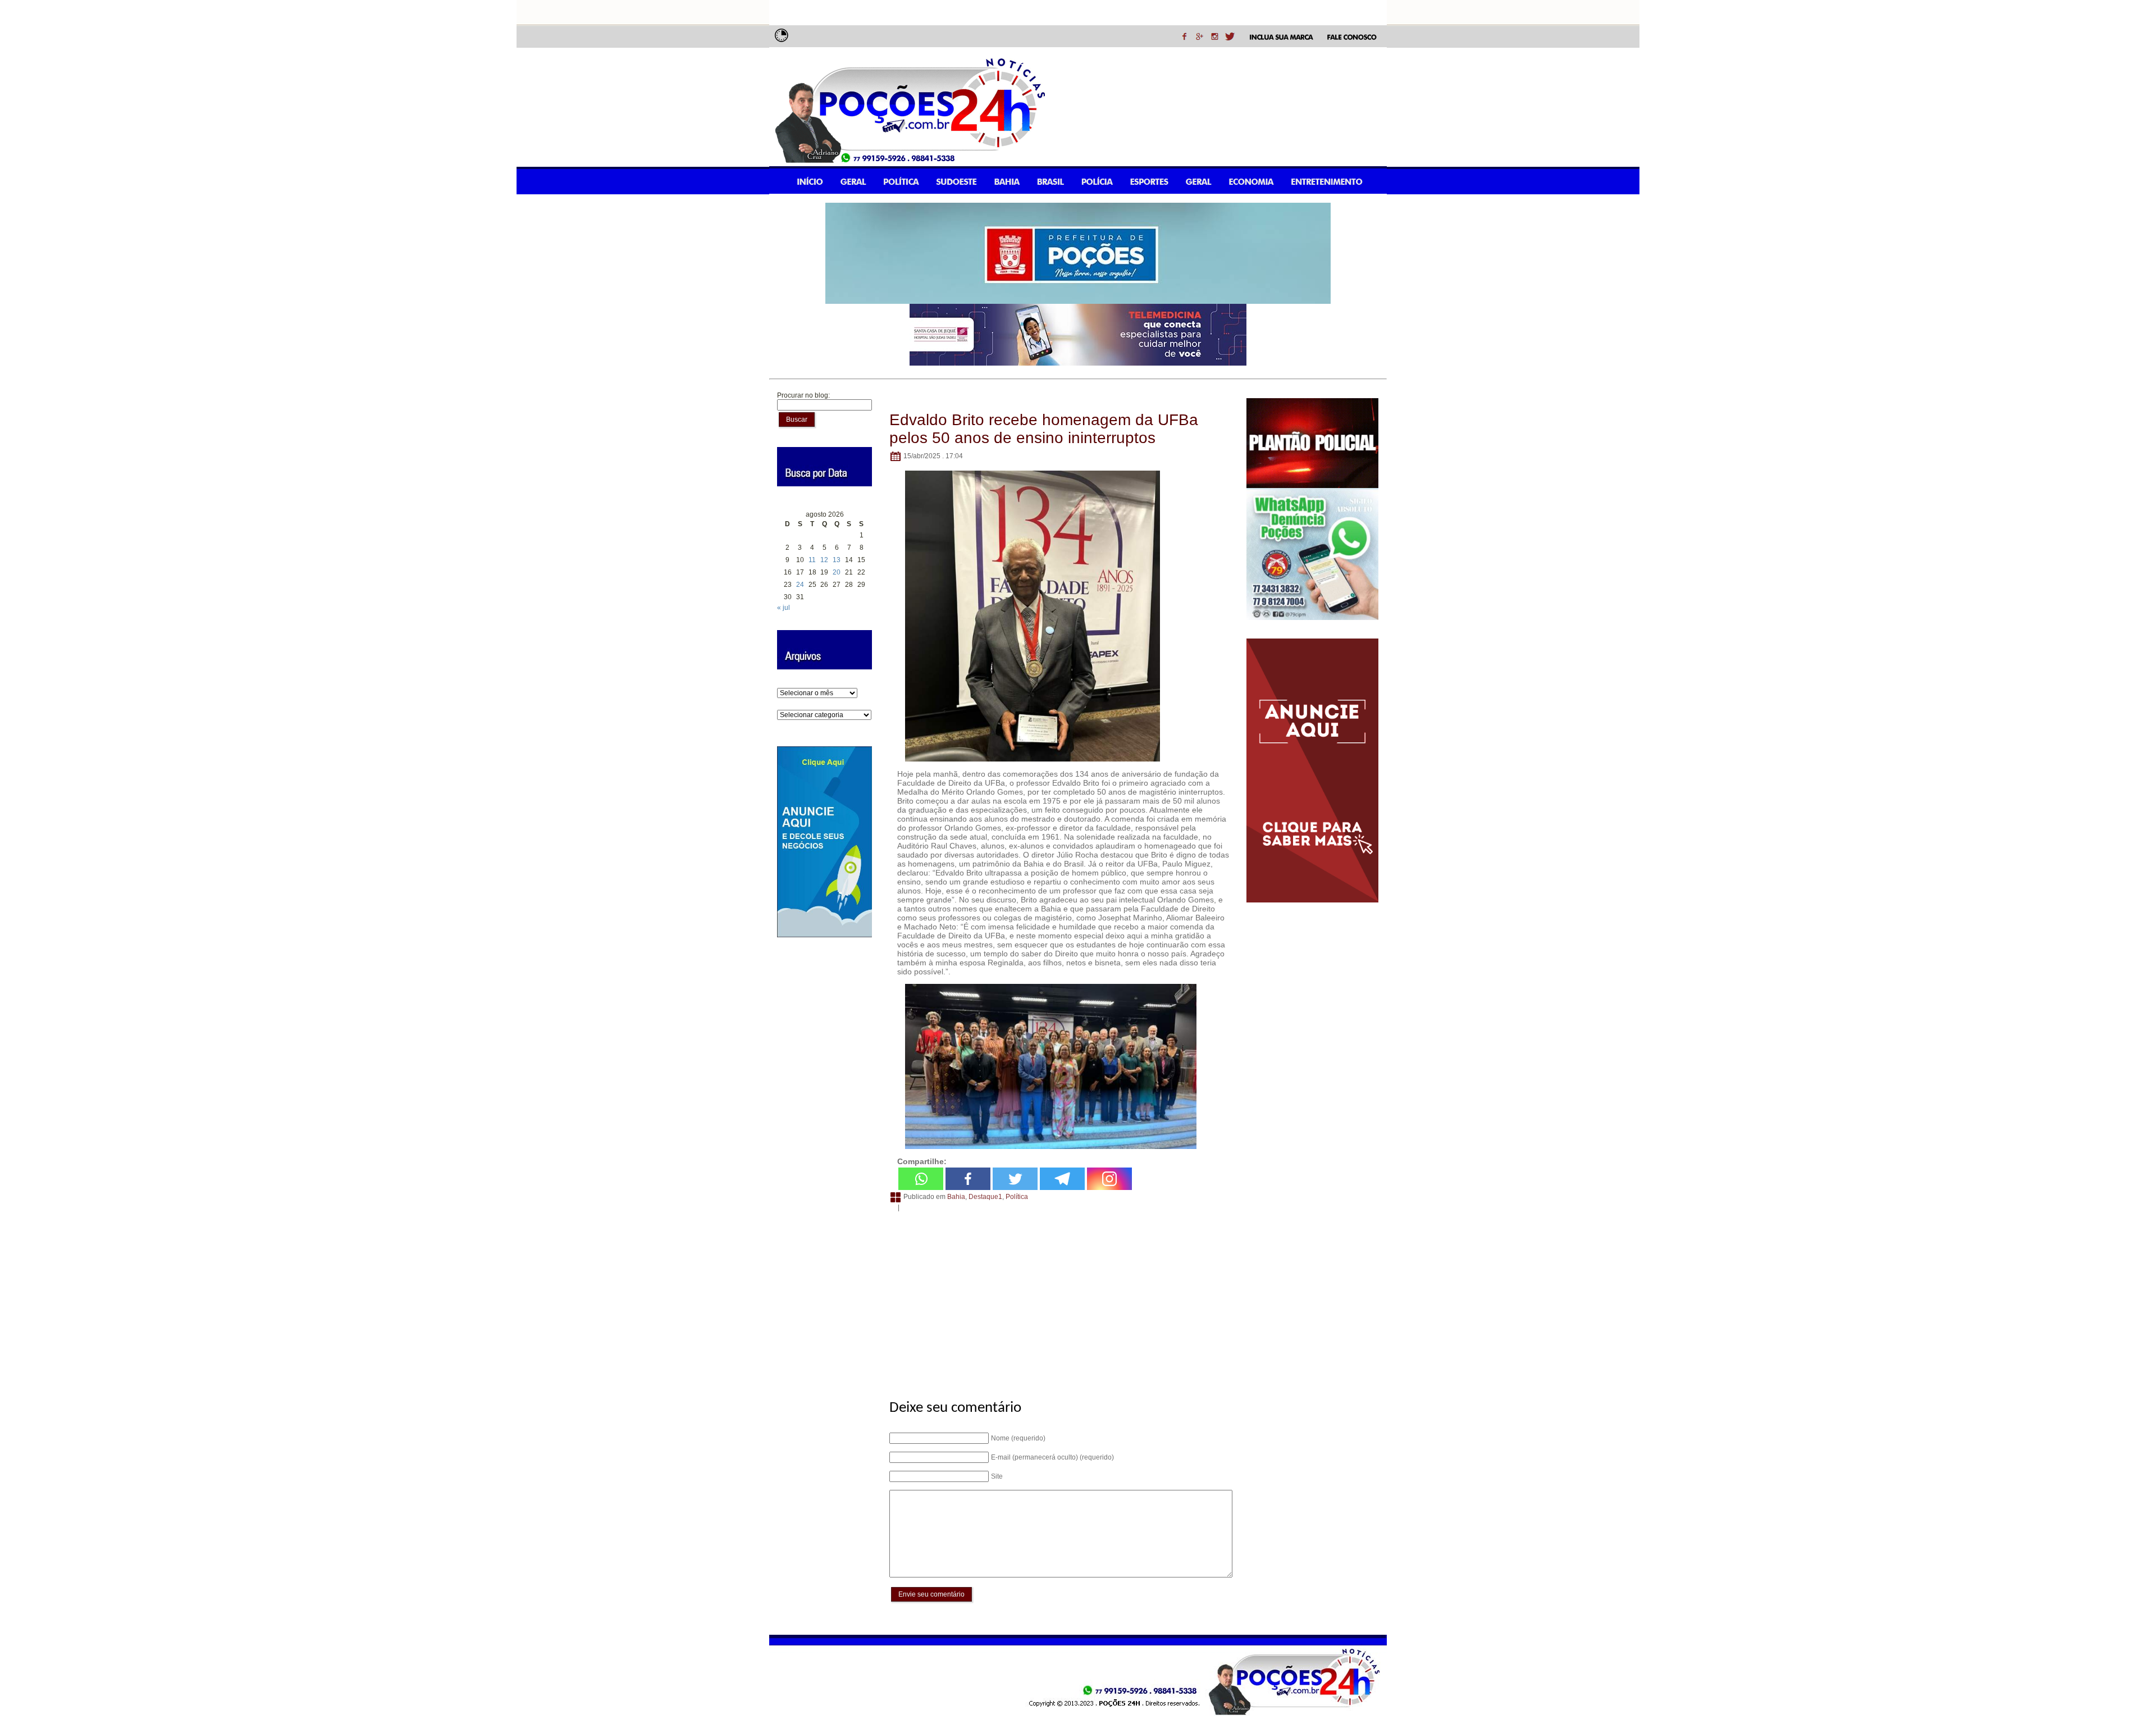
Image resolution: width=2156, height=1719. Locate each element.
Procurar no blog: (803, 395)
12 (824, 560)
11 (812, 560)
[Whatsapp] (921, 1179)
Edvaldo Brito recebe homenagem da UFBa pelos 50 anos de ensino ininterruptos (1044, 429)
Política (1017, 1197)
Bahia (956, 1197)
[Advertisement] (1059, 1299)
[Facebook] (968, 1179)
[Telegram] (1062, 1179)
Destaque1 (985, 1197)
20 (837, 572)
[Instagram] (1109, 1179)
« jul (784, 608)
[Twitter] (1015, 1179)
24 (800, 585)
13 (837, 560)
